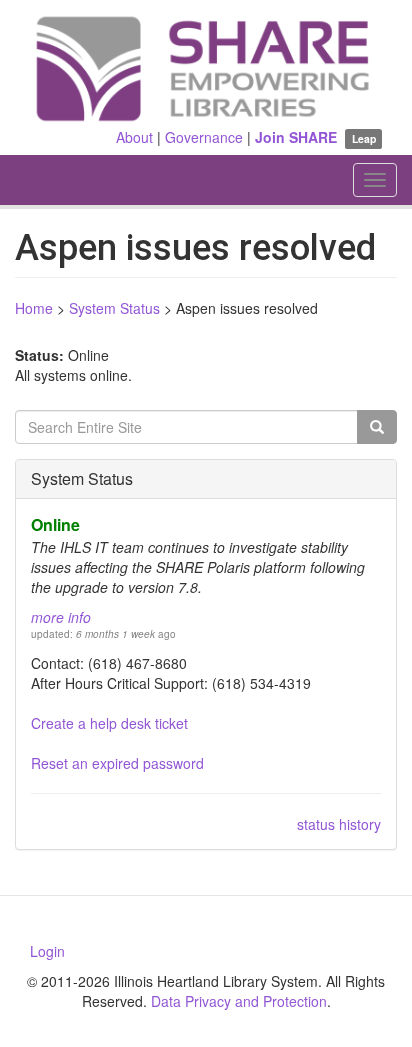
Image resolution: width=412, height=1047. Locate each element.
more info (61, 617)
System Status (114, 308)
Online (55, 524)
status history (339, 824)
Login (47, 951)
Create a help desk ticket (109, 723)
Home (34, 308)
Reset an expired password (117, 763)
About (134, 137)
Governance (204, 137)
